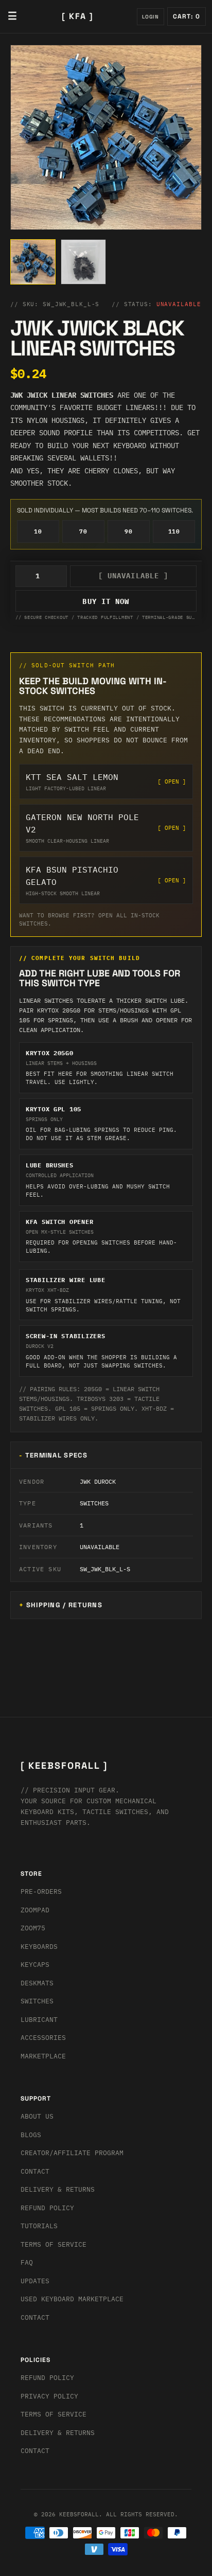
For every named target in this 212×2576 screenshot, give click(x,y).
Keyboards (39, 1947)
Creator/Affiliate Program (72, 2153)
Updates (35, 2281)
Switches (37, 2001)
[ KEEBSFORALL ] (64, 1765)
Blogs (31, 2135)
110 (174, 531)
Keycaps (35, 1965)
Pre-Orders (41, 1891)
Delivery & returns (58, 2189)
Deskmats (37, 1983)
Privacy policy (49, 2396)
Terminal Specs (56, 1455)
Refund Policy (47, 2208)
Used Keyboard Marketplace (72, 2299)
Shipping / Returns (64, 1605)
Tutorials (39, 2226)
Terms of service (54, 2414)
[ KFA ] (78, 16)
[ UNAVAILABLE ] (134, 576)
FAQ (27, 2262)
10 (38, 531)
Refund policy (47, 2378)
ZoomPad (35, 1910)
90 (128, 531)
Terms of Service (54, 2244)
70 (83, 531)
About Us (37, 2116)
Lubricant (39, 2020)
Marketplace (43, 2056)
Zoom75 (33, 1928)
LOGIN (151, 17)
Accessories (43, 2038)
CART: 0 (187, 16)
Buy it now (106, 601)
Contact (35, 2171)
